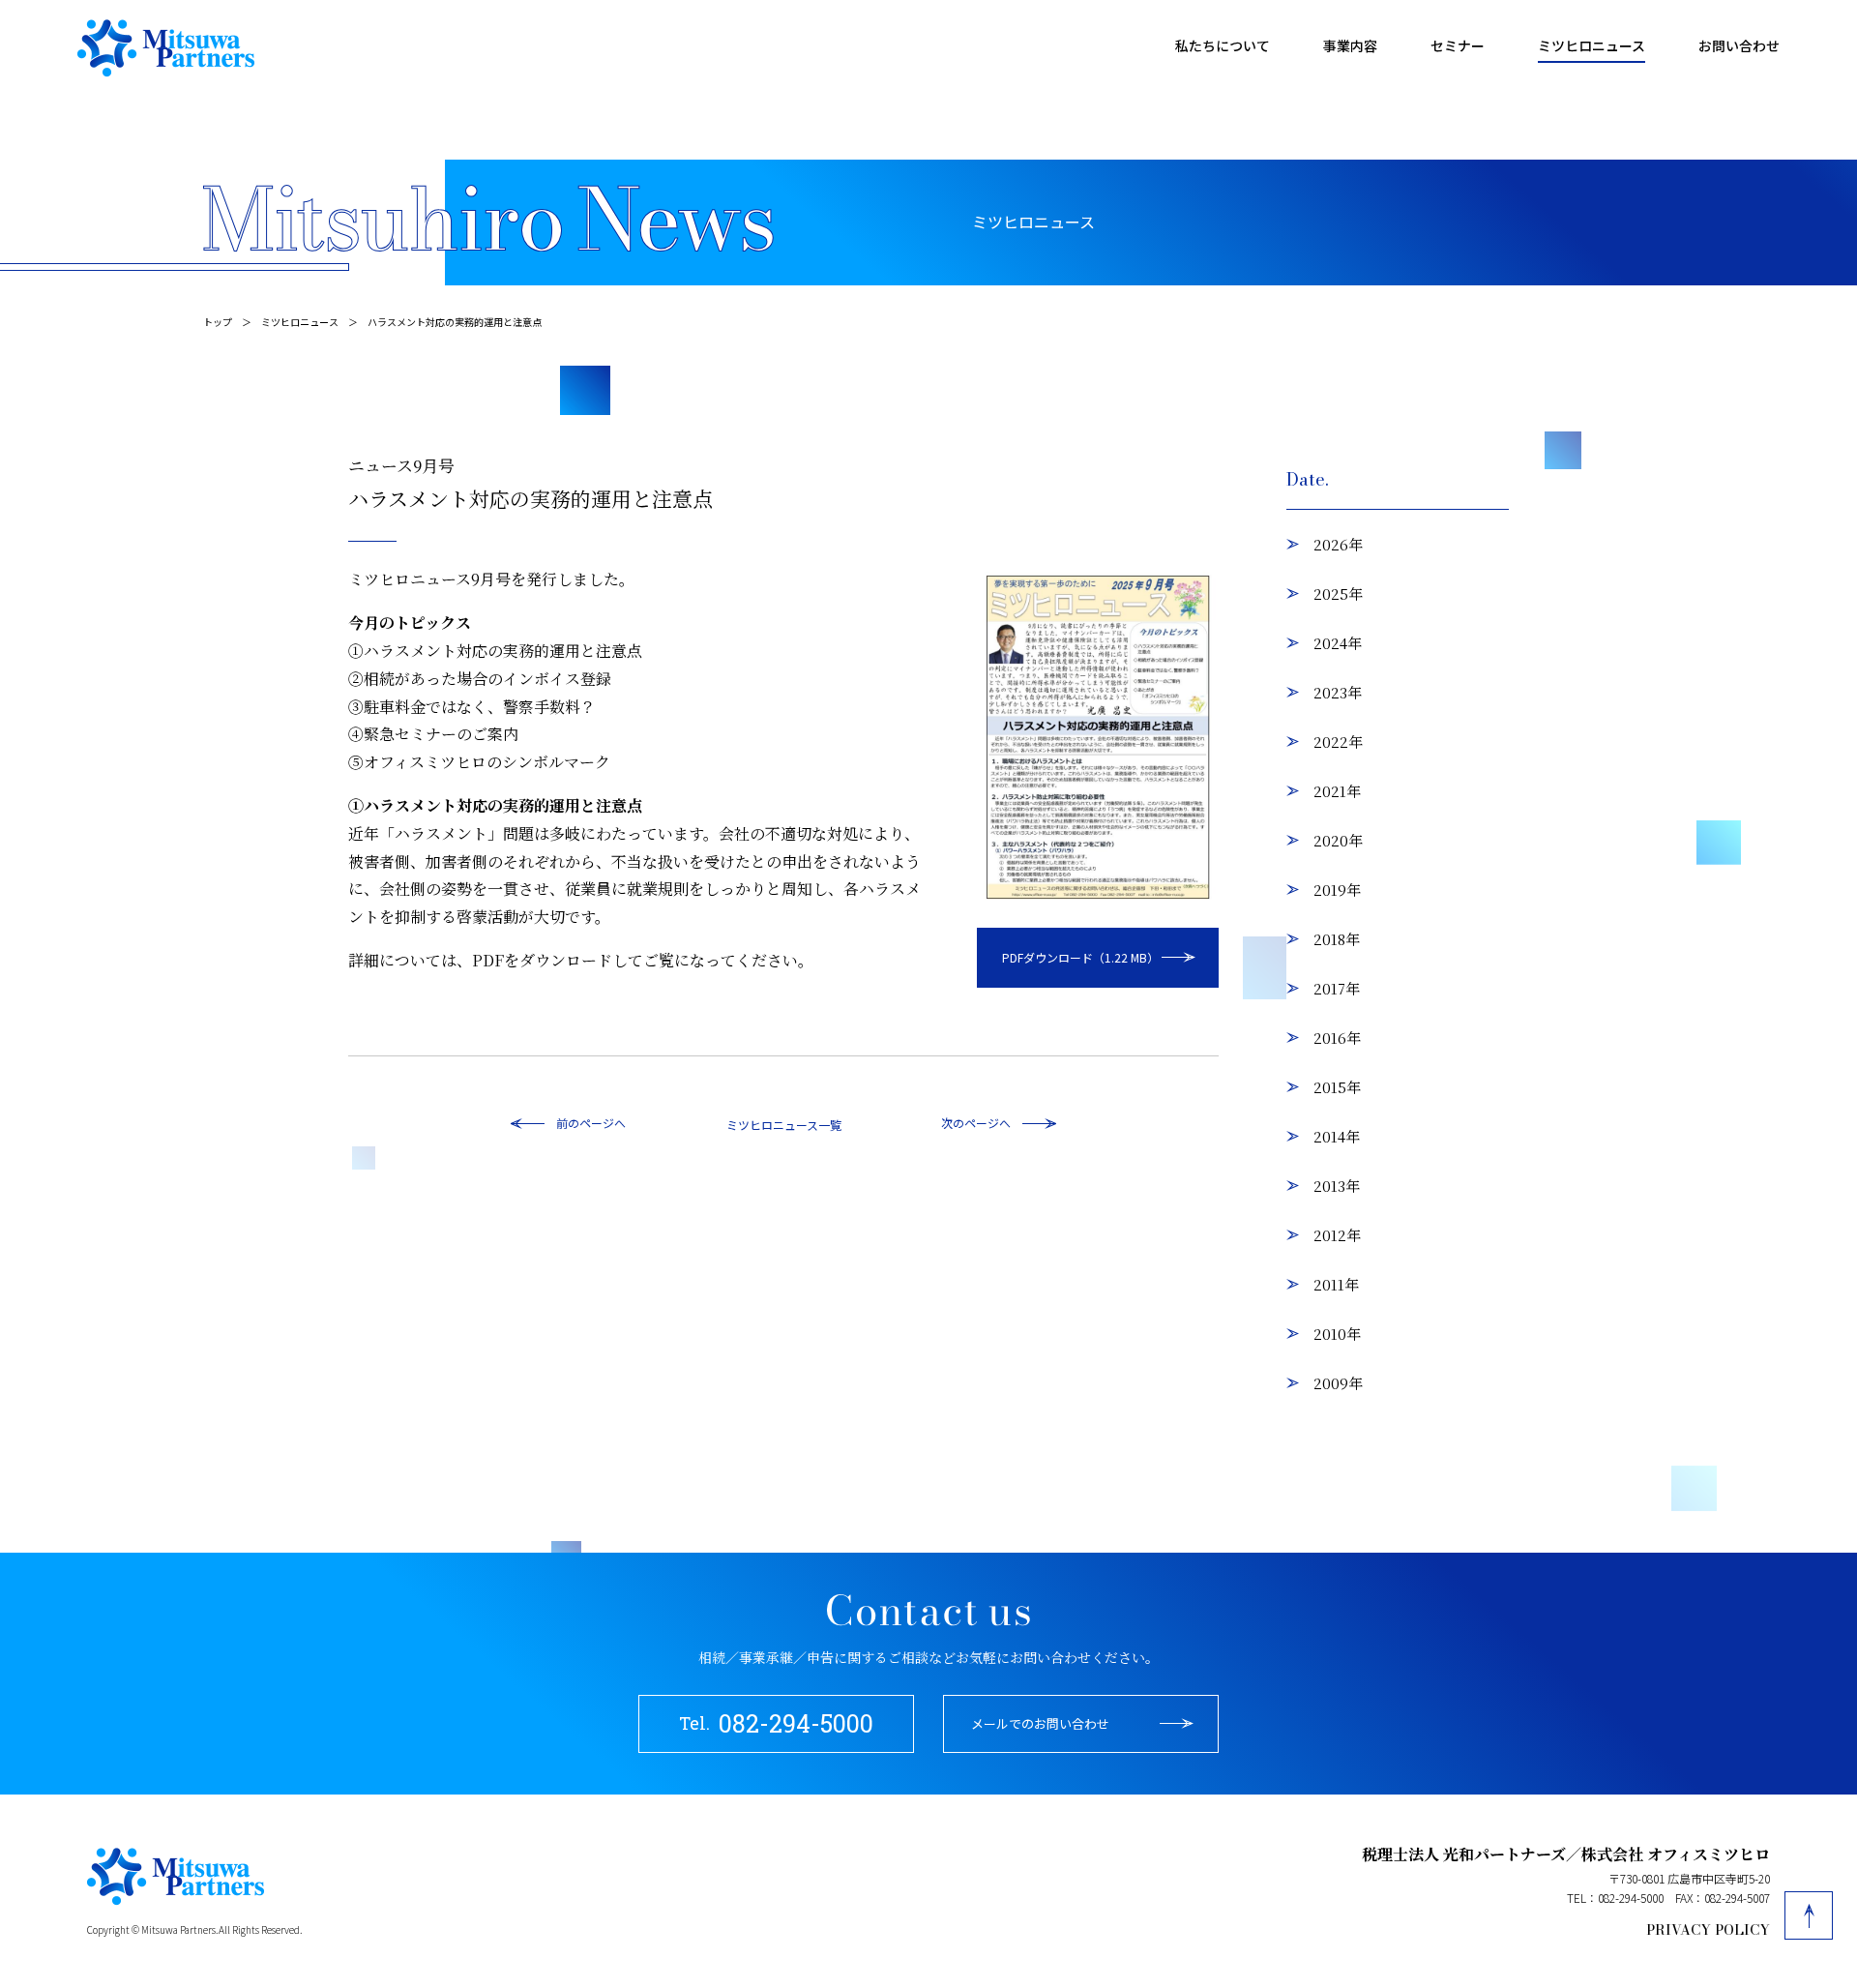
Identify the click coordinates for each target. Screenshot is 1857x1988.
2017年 (1337, 988)
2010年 (1337, 1334)
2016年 (1337, 1038)
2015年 (1337, 1087)
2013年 (1337, 1186)
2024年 (1338, 643)
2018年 (1337, 939)
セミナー (1458, 45)
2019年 (1337, 890)
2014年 (1337, 1136)
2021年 (1337, 791)
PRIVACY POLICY (1708, 1930)
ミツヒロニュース (1592, 45)
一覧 (830, 1125)
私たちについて (1223, 45)
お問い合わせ (1739, 45)
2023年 (1338, 692)
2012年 (1337, 1235)
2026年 (1338, 544)
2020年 (1338, 840)
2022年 (1338, 742)
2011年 (1336, 1284)
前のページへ (591, 1123)
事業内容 (1350, 45)
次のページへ (976, 1123)
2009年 (1338, 1383)
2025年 (1338, 593)
